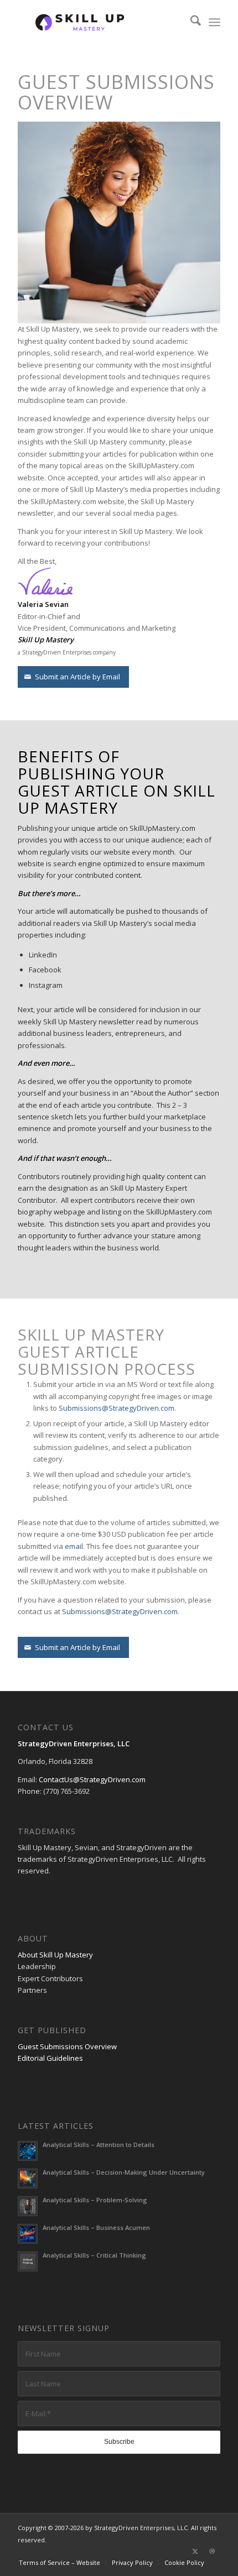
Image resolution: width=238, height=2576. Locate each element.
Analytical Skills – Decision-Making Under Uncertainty (124, 2172)
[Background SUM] (99, 22)
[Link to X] (195, 2551)
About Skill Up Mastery (55, 1955)
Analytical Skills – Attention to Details (99, 2145)
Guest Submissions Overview (67, 2046)
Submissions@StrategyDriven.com (117, 1408)
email (74, 1546)
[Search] (190, 22)
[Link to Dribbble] (212, 2551)
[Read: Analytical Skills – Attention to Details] (28, 2151)
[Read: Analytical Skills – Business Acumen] (28, 2234)
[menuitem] (190, 22)
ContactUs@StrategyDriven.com (92, 1779)
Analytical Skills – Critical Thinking (94, 2255)
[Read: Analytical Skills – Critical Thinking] (28, 2261)
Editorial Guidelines (50, 2058)
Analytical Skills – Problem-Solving (95, 2200)
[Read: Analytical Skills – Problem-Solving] (28, 2206)
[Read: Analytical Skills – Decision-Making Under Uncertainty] (28, 2179)
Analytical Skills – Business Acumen (96, 2227)
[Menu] (214, 22)
